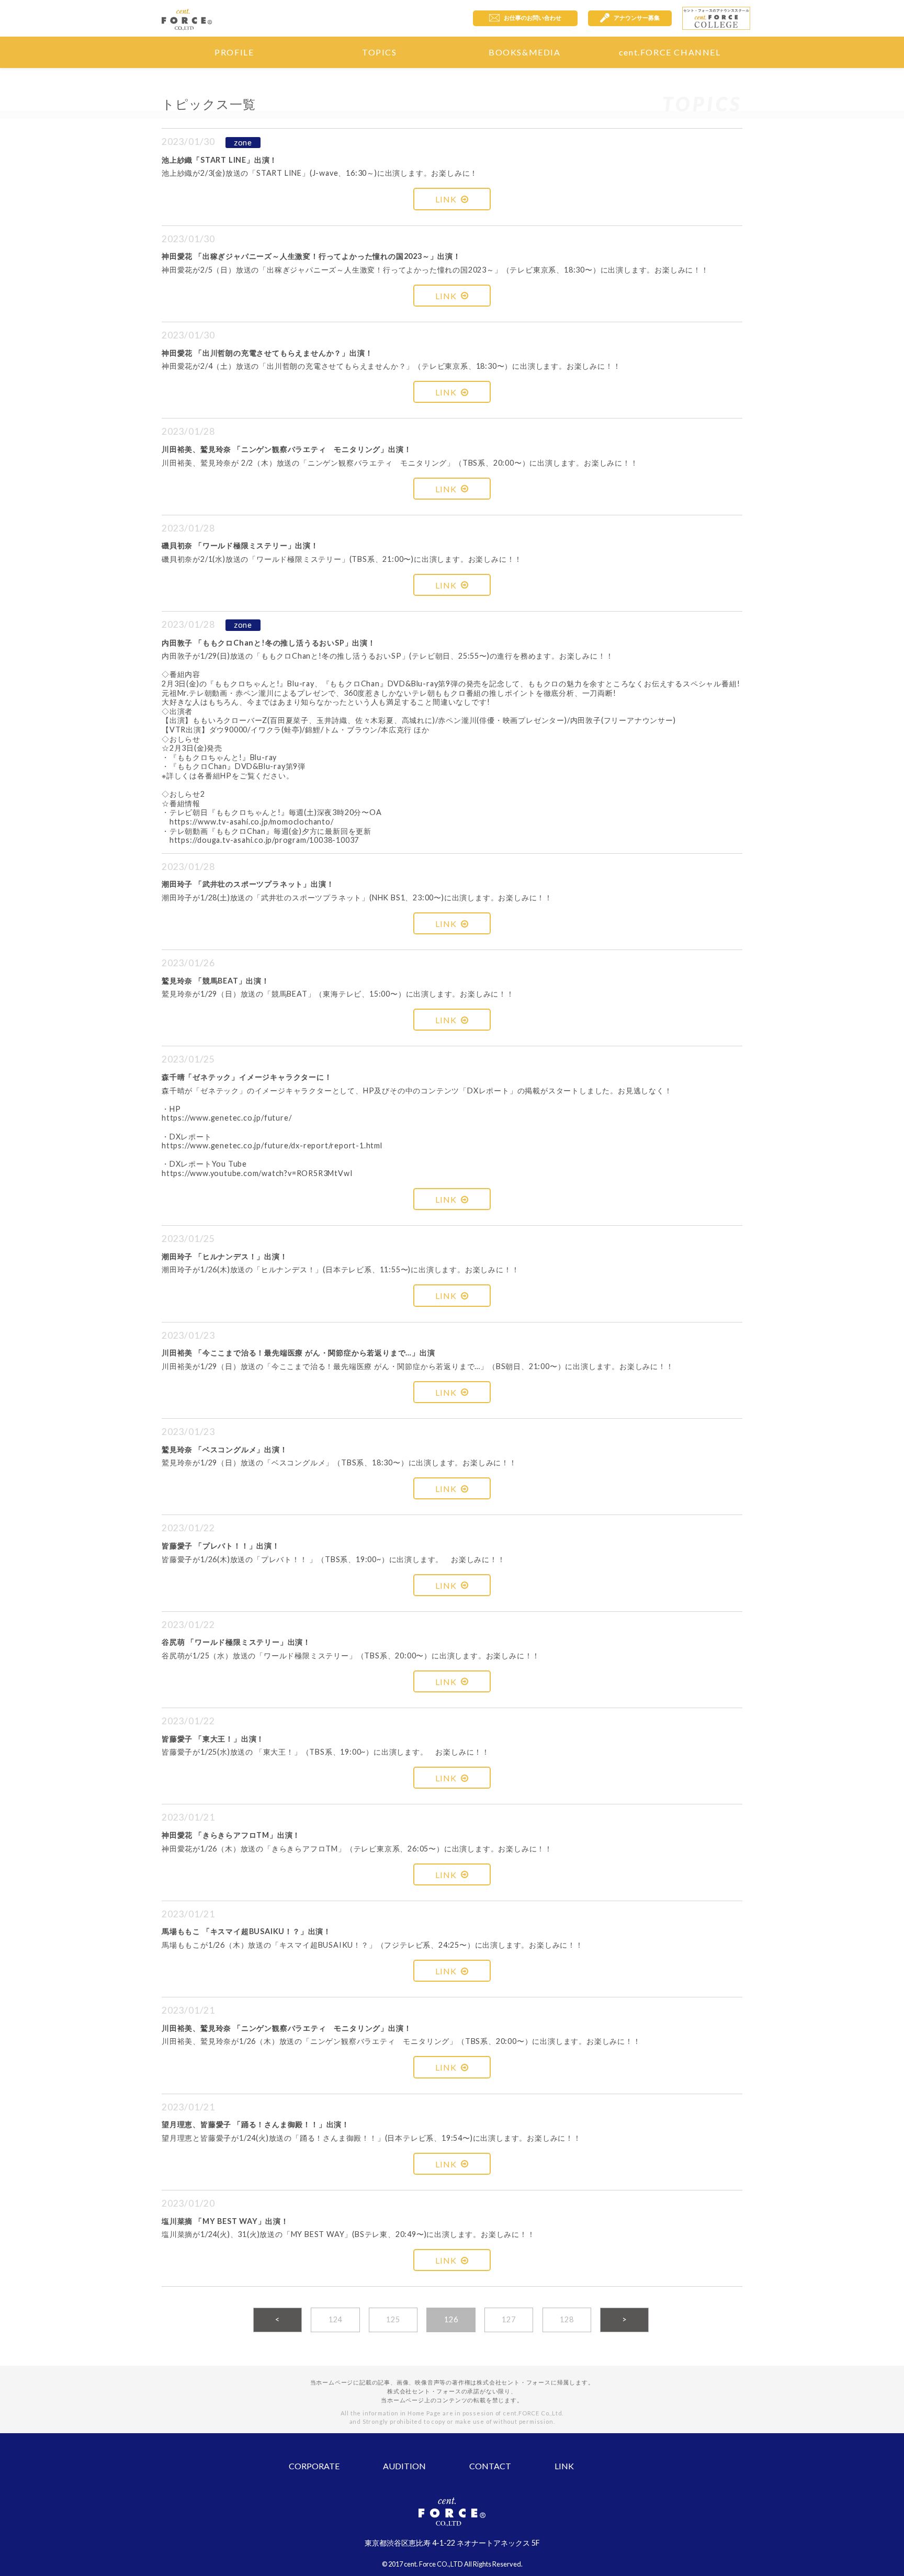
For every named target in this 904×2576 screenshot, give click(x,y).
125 (393, 2319)
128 (567, 2319)
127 (508, 2319)
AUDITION (404, 2466)
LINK (446, 199)
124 (335, 2319)
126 (451, 2319)
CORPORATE (314, 2466)
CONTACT (490, 2466)
